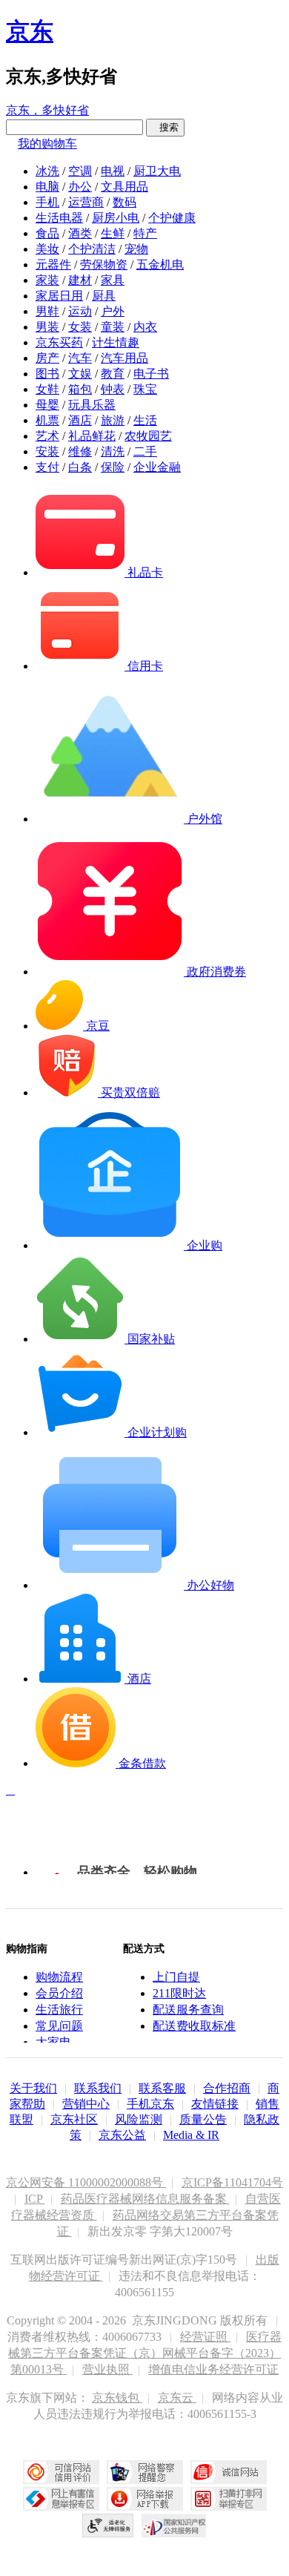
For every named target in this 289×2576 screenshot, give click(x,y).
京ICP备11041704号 (232, 2182)
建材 (80, 280)
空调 (80, 171)
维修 (80, 451)
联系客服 (162, 2088)
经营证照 (205, 2337)
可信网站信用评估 (61, 2472)
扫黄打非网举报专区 (229, 2499)
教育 (113, 374)
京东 (30, 31)
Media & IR (191, 2135)
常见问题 (59, 2026)
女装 (80, 327)
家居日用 (59, 296)
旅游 (113, 420)
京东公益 (122, 2135)
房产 (47, 358)
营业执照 (107, 2369)
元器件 (53, 264)
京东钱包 (117, 2398)
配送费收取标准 (194, 2026)
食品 (47, 233)
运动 (80, 311)
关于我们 (33, 2088)
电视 (113, 171)
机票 (47, 420)
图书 (47, 374)
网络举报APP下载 (145, 2499)
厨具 (104, 296)
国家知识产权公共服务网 (174, 2526)
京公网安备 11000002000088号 (86, 2182)
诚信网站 (229, 2472)
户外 (113, 311)
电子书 (151, 374)
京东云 (177, 2398)
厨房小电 (116, 218)
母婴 (47, 405)
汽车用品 (124, 358)
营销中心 (86, 2104)
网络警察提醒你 (145, 2472)
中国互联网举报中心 (61, 2499)
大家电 (53, 2042)
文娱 (80, 374)
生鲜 (113, 233)
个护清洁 (92, 249)
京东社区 (74, 2119)
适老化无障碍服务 (108, 2526)
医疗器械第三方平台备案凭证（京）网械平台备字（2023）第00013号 (145, 2353)
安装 (47, 451)
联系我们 (98, 2088)
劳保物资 (104, 264)
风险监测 (139, 2119)
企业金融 (157, 467)
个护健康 (172, 218)
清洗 (113, 451)
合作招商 (227, 2088)
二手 (145, 451)
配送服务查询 (188, 2010)
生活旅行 (59, 2010)
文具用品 (124, 187)
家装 (47, 280)
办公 (80, 187)
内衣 (145, 327)
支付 (47, 467)
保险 (113, 467)
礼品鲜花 (92, 436)
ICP (35, 2199)
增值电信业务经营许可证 (213, 2369)
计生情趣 (116, 342)
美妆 (47, 249)
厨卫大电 (157, 171)
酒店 (80, 420)
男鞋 (47, 311)
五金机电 (160, 264)
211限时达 (179, 1993)
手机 (47, 202)
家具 (113, 280)
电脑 (47, 187)
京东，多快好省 (47, 110)
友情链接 (215, 2104)
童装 (113, 327)
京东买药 (59, 342)
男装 (47, 327)
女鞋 (47, 389)
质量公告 (203, 2119)
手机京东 (150, 2104)
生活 (145, 420)
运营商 (86, 202)
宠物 (136, 249)
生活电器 (59, 218)
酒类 (80, 233)
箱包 (80, 389)
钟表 (113, 389)
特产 (145, 233)
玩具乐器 (92, 405)
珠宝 (145, 389)
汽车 (80, 358)
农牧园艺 (148, 436)
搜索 (165, 127)
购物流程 (59, 1977)
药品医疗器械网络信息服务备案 (145, 2199)
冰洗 (47, 171)
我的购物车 (47, 144)
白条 (80, 467)
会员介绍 (59, 1993)
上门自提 (176, 1977)
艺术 (47, 436)
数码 (124, 202)
